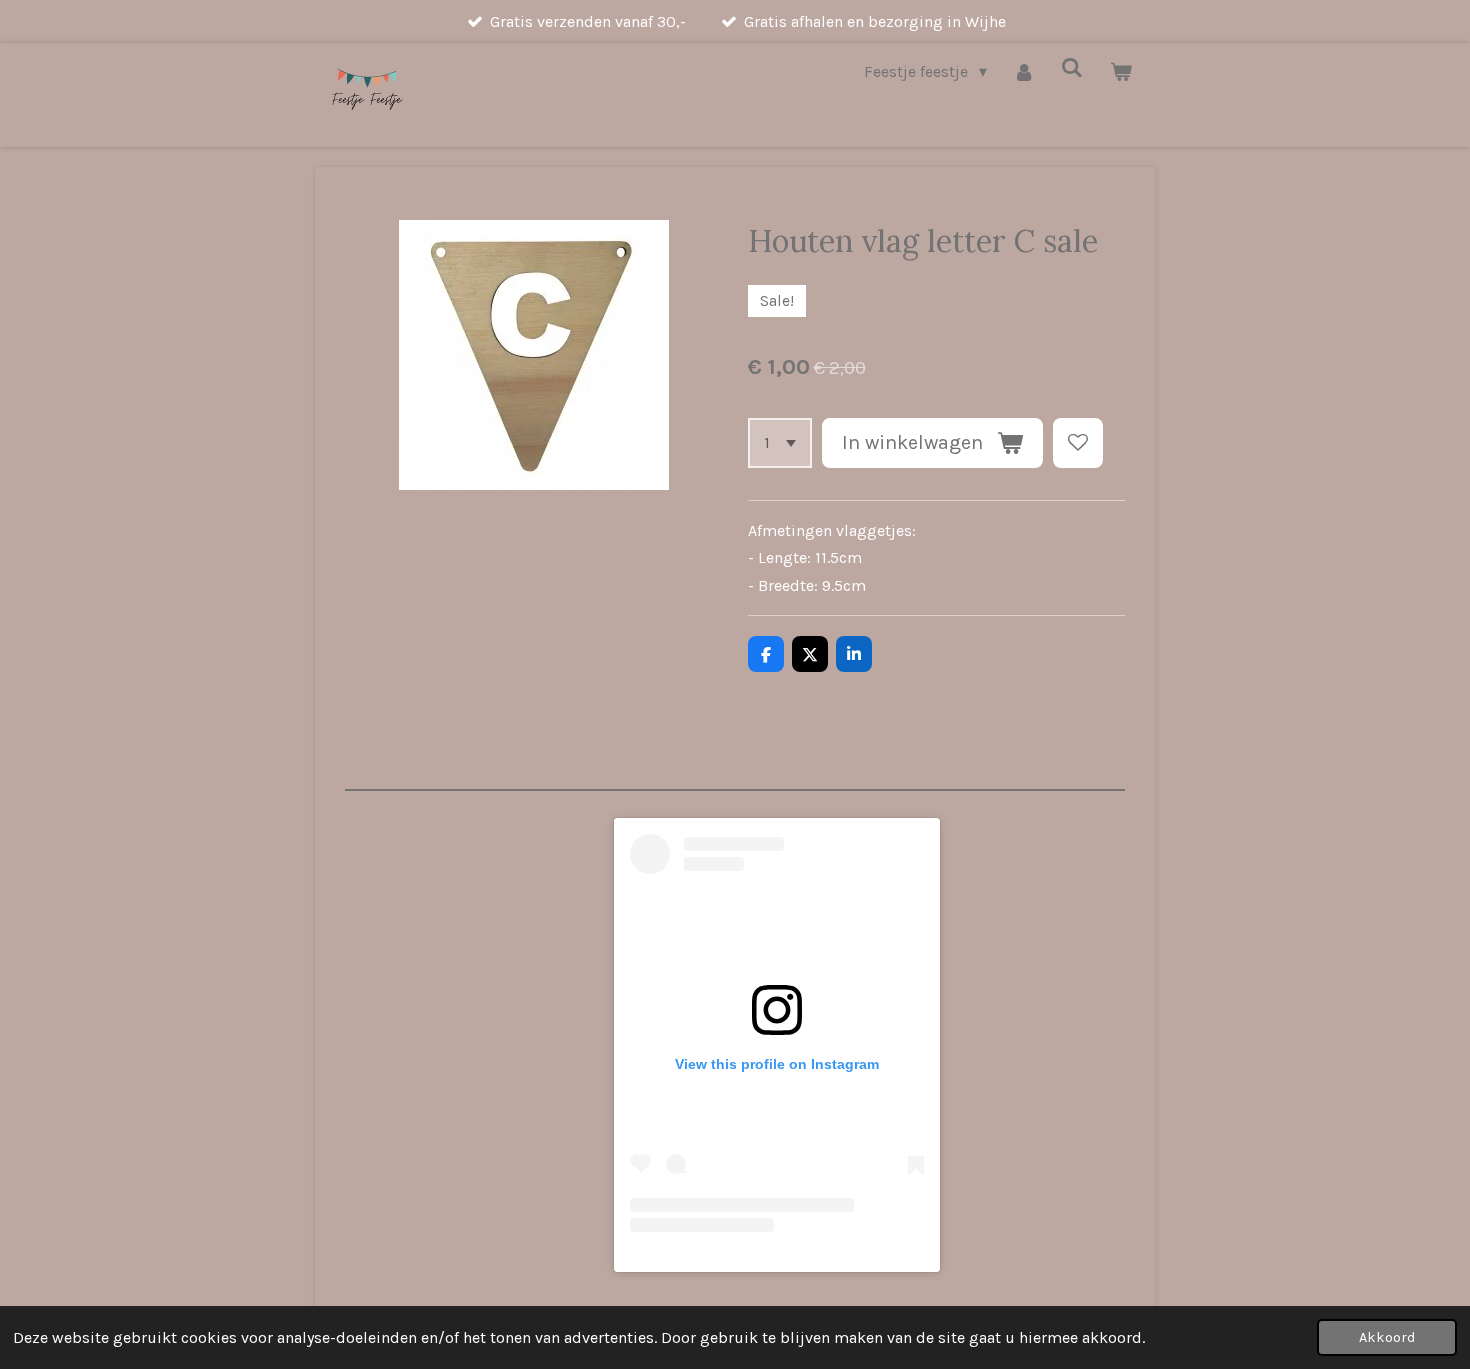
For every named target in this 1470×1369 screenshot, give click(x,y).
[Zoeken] (1072, 67)
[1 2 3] (780, 443)
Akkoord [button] (1387, 1337)
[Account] (1024, 71)
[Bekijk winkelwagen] (1121, 71)
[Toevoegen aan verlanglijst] (1078, 443)
